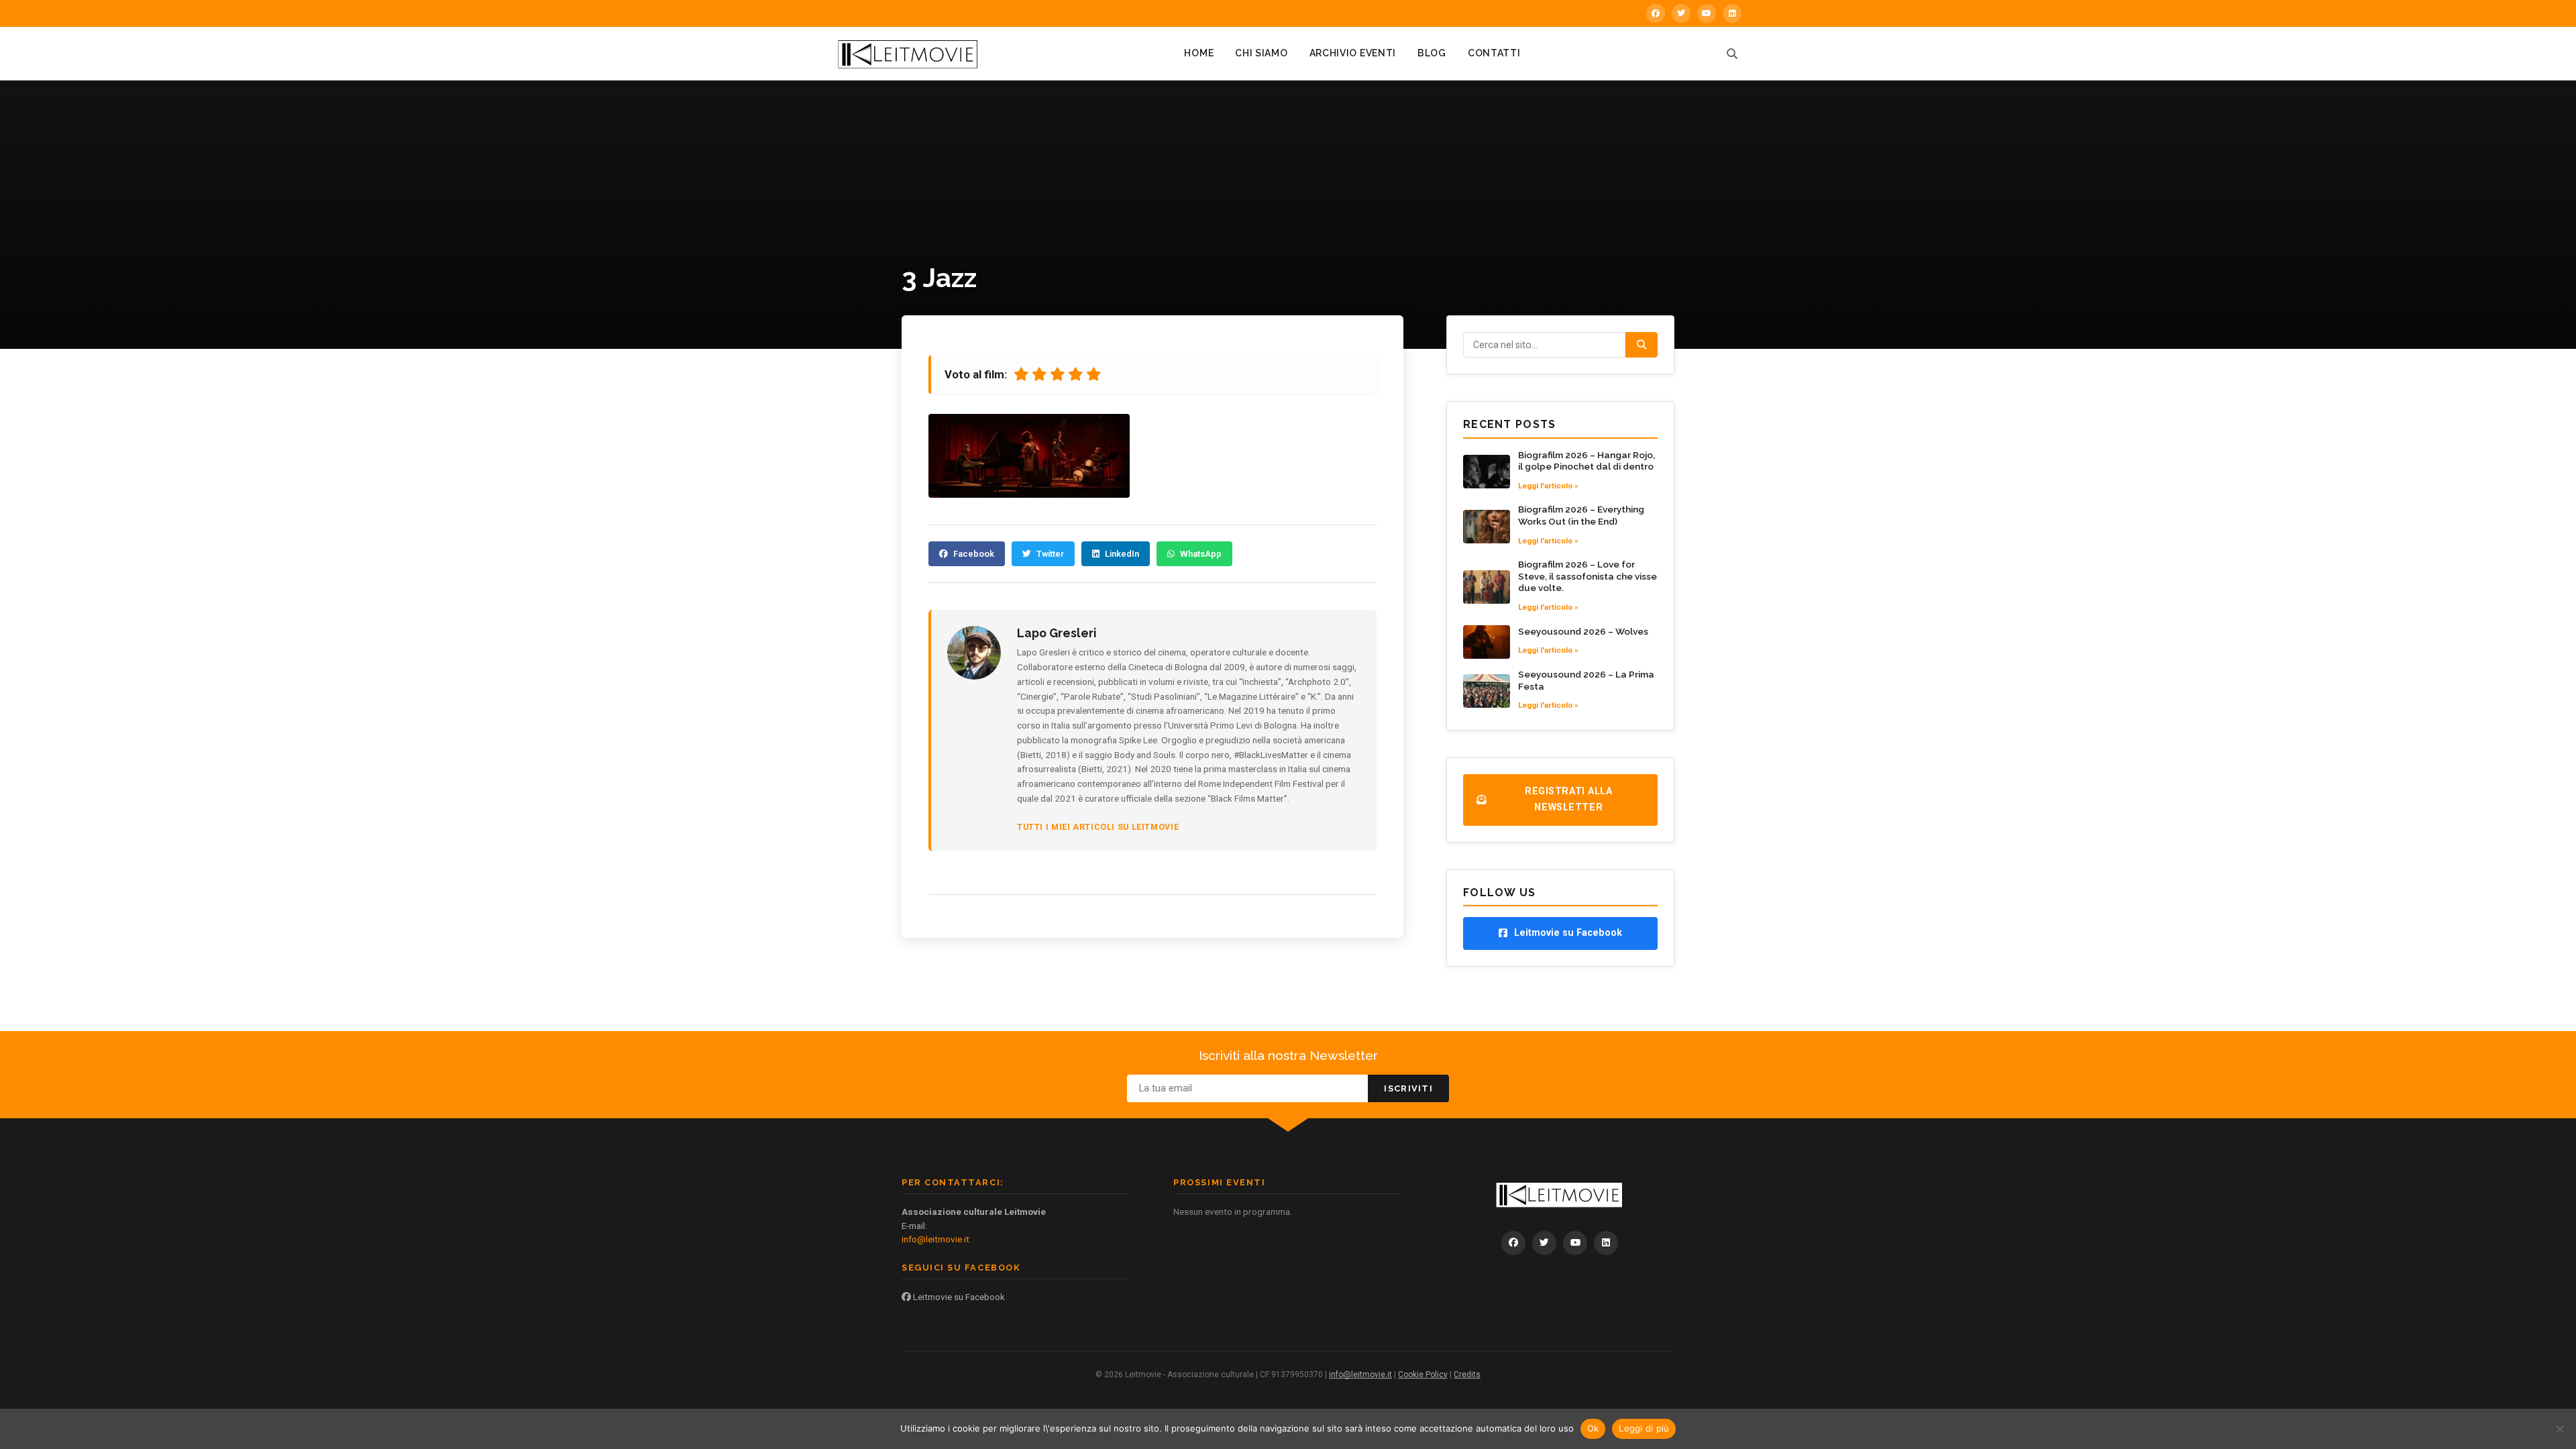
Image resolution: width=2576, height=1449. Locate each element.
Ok (1593, 1428)
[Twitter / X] (1681, 13)
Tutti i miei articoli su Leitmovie (1098, 827)
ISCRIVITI (1408, 1088)
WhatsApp (1201, 554)
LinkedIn (1122, 554)
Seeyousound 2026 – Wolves (1583, 631)
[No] (2559, 1429)
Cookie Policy (1423, 1375)
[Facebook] (1656, 13)
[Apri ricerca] (1732, 54)
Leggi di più (1644, 1428)
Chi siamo (1261, 53)
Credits (1467, 1375)
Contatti (1494, 53)
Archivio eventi (1353, 53)
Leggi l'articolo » (1548, 486)
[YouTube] (1707, 13)
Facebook (974, 554)
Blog (1432, 53)
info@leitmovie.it (935, 1239)
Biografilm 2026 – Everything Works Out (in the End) (1581, 515)
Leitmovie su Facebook (958, 1297)
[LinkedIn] (1732, 13)
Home (1199, 53)
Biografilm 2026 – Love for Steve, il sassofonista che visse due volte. (1588, 576)
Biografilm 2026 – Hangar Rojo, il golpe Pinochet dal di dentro (1587, 461)
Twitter (1050, 554)
